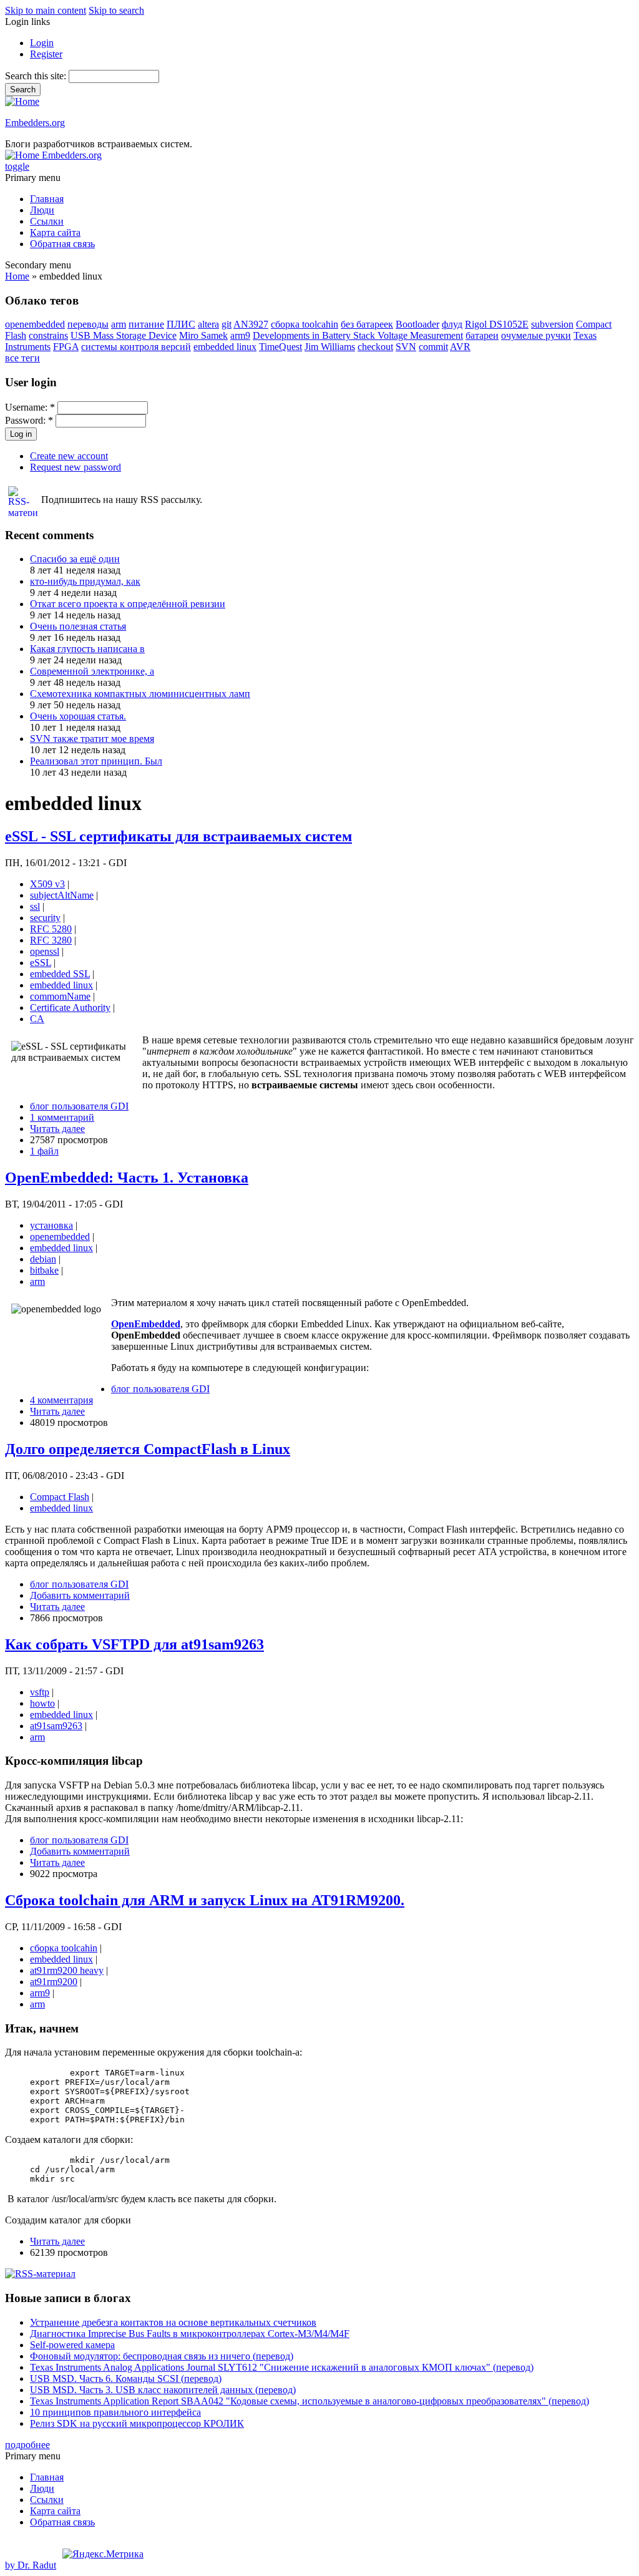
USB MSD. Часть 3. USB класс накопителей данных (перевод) (163, 2390)
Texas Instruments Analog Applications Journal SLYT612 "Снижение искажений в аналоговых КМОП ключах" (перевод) (282, 2367)
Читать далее (57, 1129)
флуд (452, 324)
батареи (482, 335)
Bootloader (417, 324)
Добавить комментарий (80, 1595)
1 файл (44, 1151)
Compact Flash (60, 1497)
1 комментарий (62, 1117)
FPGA (66, 347)
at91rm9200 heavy (67, 1970)
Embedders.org (35, 123)
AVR (460, 347)
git (227, 324)
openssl (45, 951)
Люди (42, 210)
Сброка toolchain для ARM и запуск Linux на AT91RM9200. (205, 1900)
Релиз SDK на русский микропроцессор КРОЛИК (137, 2423)
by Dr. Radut (31, 2565)
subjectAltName (62, 895)
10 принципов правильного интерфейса (115, 2412)
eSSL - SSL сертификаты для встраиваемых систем (178, 836)
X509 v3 (47, 884)
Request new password (76, 467)
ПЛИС (181, 324)
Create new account (69, 456)
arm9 (240, 335)
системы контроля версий (136, 347)
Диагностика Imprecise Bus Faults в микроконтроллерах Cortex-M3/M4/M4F (190, 2334)
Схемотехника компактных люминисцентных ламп (140, 694)
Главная (47, 199)
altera (208, 324)
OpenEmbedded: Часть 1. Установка (127, 1178)
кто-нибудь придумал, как (85, 581)
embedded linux (225, 347)
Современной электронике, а (92, 671)
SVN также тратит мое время (92, 739)
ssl (35, 906)
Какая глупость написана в (87, 649)
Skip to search (116, 10)
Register (46, 54)
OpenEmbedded (146, 1324)
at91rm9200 (54, 1982)
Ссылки (47, 221)
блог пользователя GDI (79, 1106)
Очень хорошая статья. (78, 716)
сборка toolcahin (305, 324)
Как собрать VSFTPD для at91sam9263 (134, 1644)
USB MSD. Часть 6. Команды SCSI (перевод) (126, 2378)
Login (42, 43)
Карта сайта (55, 232)
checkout (375, 347)
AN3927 (251, 324)
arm (119, 324)
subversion (552, 324)
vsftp (40, 1692)
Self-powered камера (72, 2345)
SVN (406, 347)
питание (146, 324)
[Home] (22, 101)
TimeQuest (280, 347)
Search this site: (37, 76)
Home (17, 276)
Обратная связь (62, 244)
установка (51, 1225)
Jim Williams (330, 347)
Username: (30, 407)
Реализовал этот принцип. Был (96, 761)
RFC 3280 (51, 940)
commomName (60, 996)
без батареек (367, 324)
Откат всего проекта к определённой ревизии (128, 604)
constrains (48, 335)
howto (42, 1703)
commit (433, 347)
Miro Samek (203, 335)
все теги (22, 358)
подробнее (27, 2445)
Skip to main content (46, 10)
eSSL (41, 963)
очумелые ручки (536, 335)
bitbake (44, 1270)
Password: (29, 420)
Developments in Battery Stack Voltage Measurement (358, 335)
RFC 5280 (51, 929)
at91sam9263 (56, 1726)
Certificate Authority (70, 1007)
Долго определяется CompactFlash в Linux (148, 1449)
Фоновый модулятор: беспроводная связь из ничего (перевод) (162, 2356)
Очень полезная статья (78, 626)
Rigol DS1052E (497, 324)
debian (43, 1259)
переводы (88, 324)
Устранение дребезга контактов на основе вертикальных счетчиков (173, 2322)
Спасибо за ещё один (75, 559)
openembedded (35, 324)
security (45, 918)
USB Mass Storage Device (124, 335)
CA (37, 1019)
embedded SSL (60, 974)
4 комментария (61, 1400)
